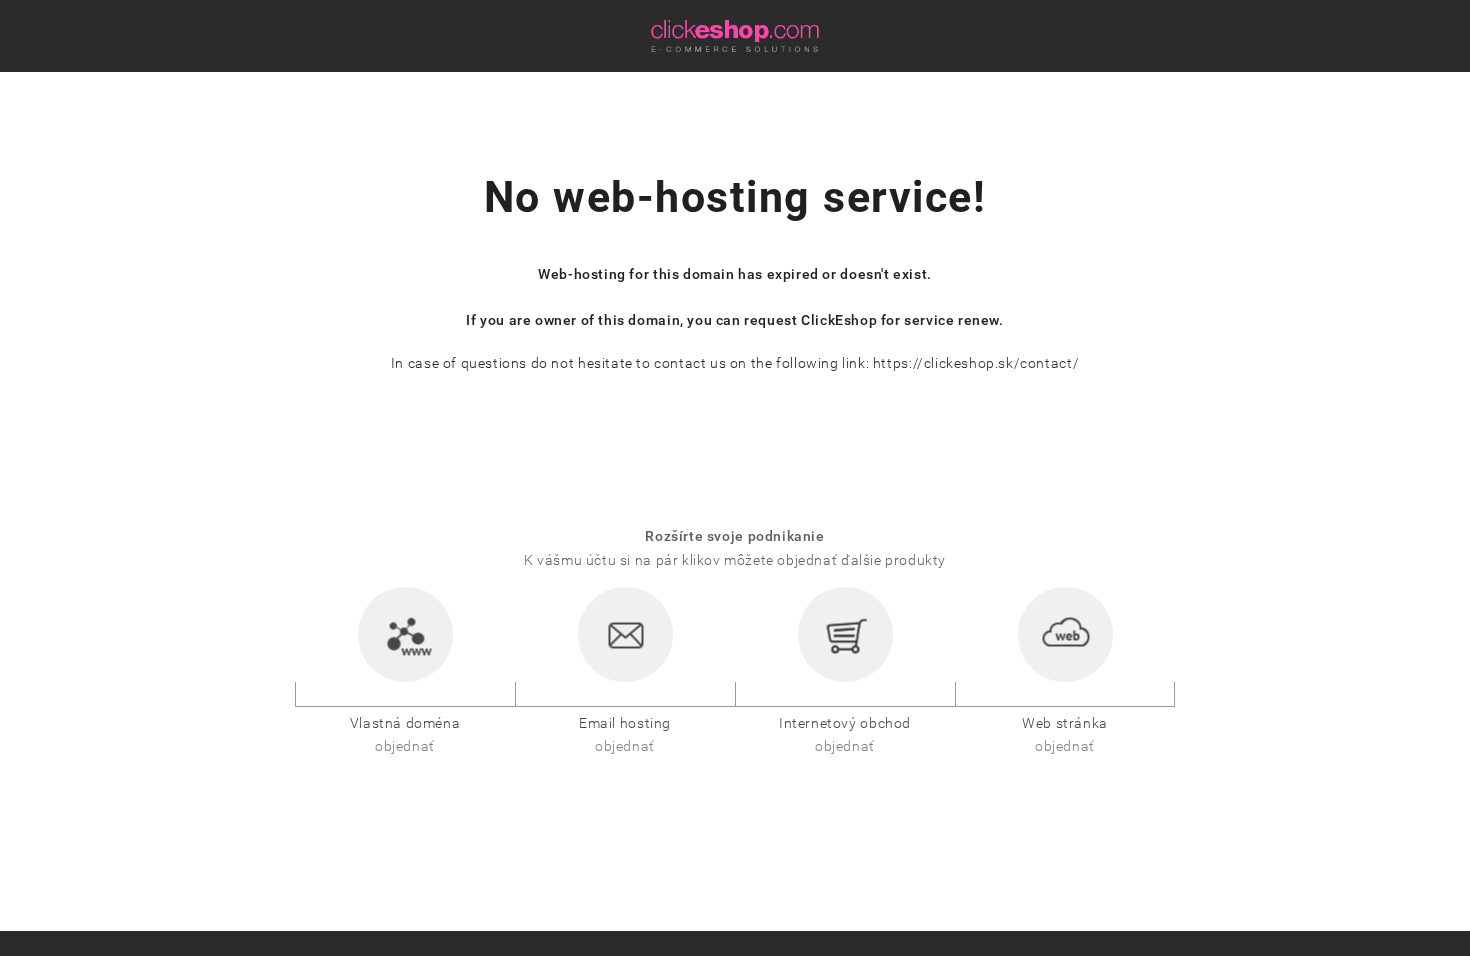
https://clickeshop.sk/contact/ (976, 363)
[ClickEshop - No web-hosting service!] (735, 35)
